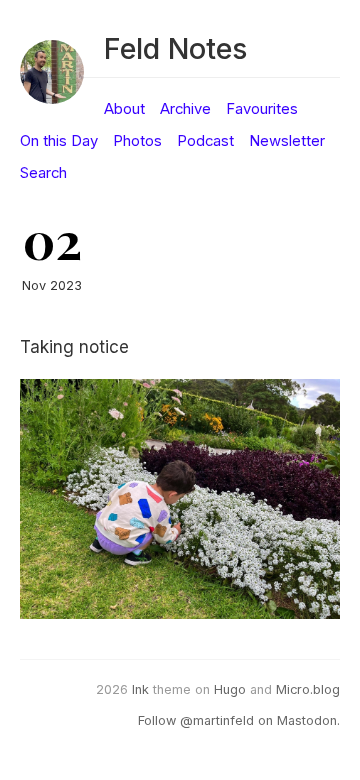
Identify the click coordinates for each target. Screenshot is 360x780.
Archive (185, 109)
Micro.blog (308, 689)
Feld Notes (175, 48)
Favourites (262, 109)
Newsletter (287, 141)
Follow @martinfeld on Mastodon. (239, 720)
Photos (137, 141)
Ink (140, 689)
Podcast (205, 141)
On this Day (59, 141)
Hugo (230, 689)
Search (43, 173)
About (124, 109)
